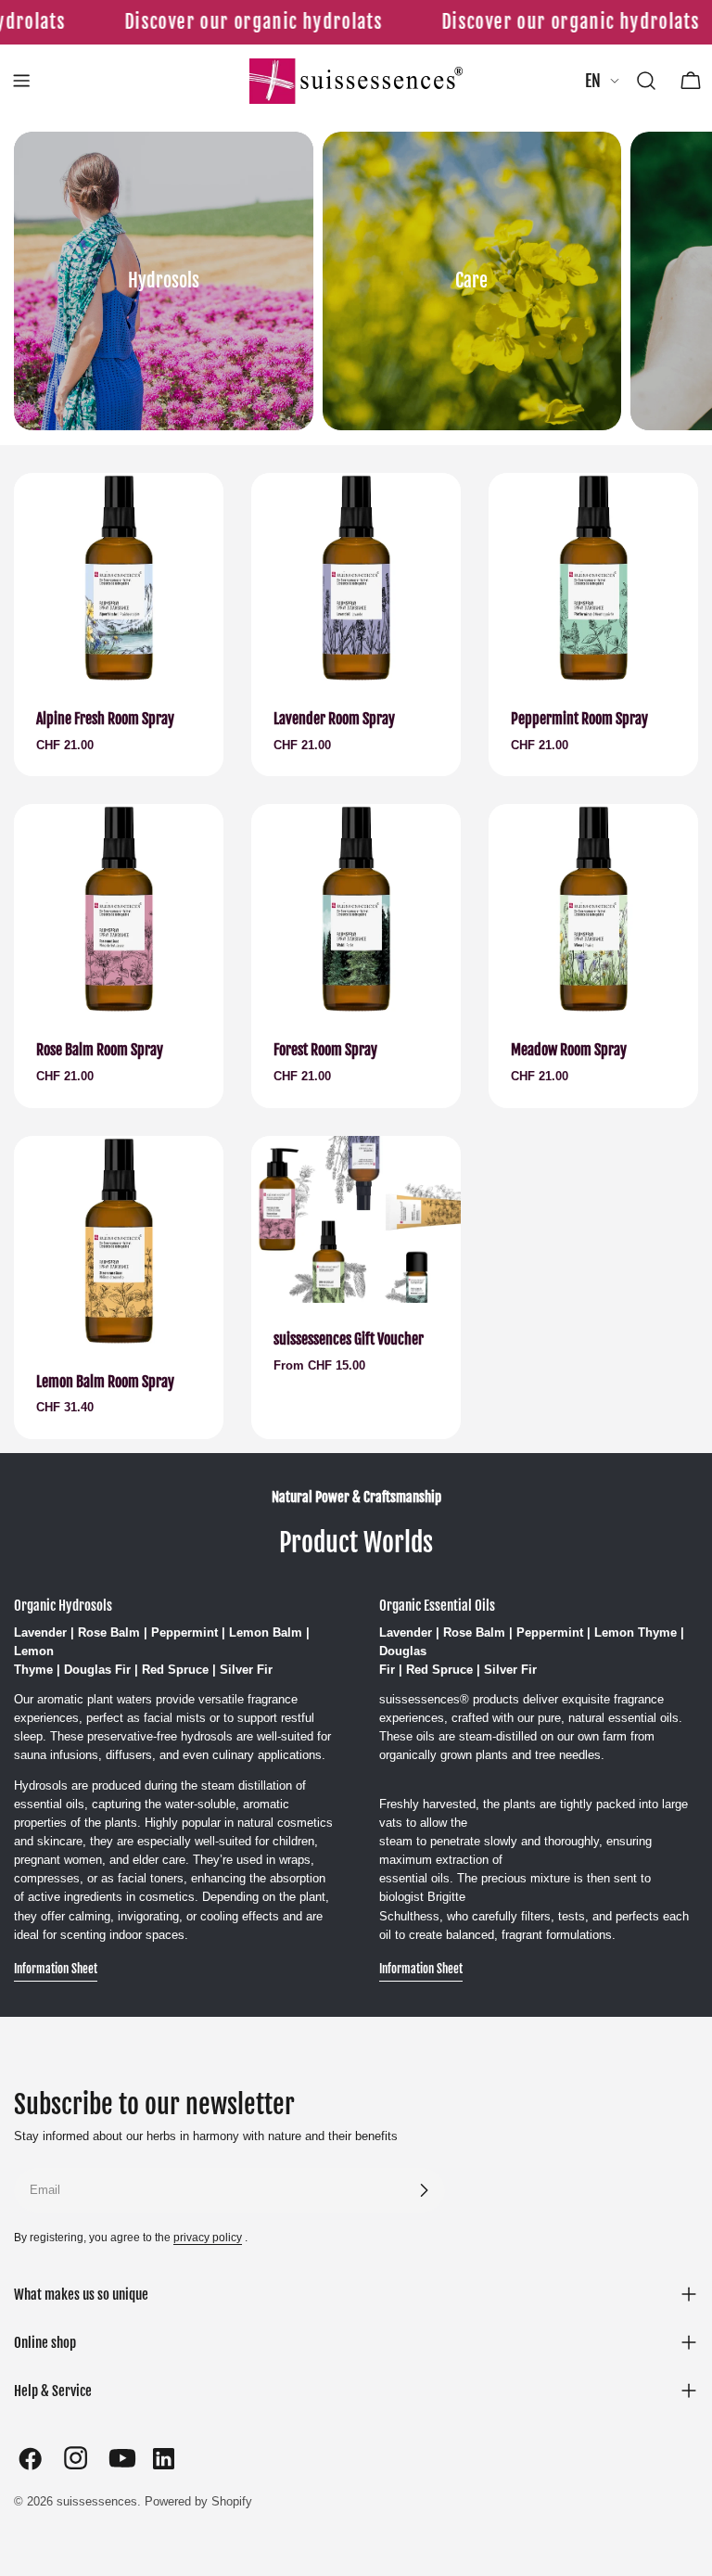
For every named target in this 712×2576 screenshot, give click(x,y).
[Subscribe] (424, 2190)
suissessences (97, 2501)
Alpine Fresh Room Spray (105, 719)
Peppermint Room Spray (579, 719)
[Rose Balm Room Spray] (119, 909)
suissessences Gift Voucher (349, 1339)
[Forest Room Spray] (356, 909)
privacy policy (208, 2237)
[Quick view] (197, 514)
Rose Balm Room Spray (100, 1050)
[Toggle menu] (21, 81)
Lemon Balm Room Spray (105, 1382)
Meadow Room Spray (569, 1050)
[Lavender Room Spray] (356, 578)
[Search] (646, 81)
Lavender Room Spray (334, 719)
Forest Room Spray (325, 1050)
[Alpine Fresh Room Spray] (119, 578)
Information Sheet (56, 1969)
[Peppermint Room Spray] (593, 578)
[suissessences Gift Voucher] (356, 1220)
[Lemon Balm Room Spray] (119, 1241)
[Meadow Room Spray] (593, 909)
